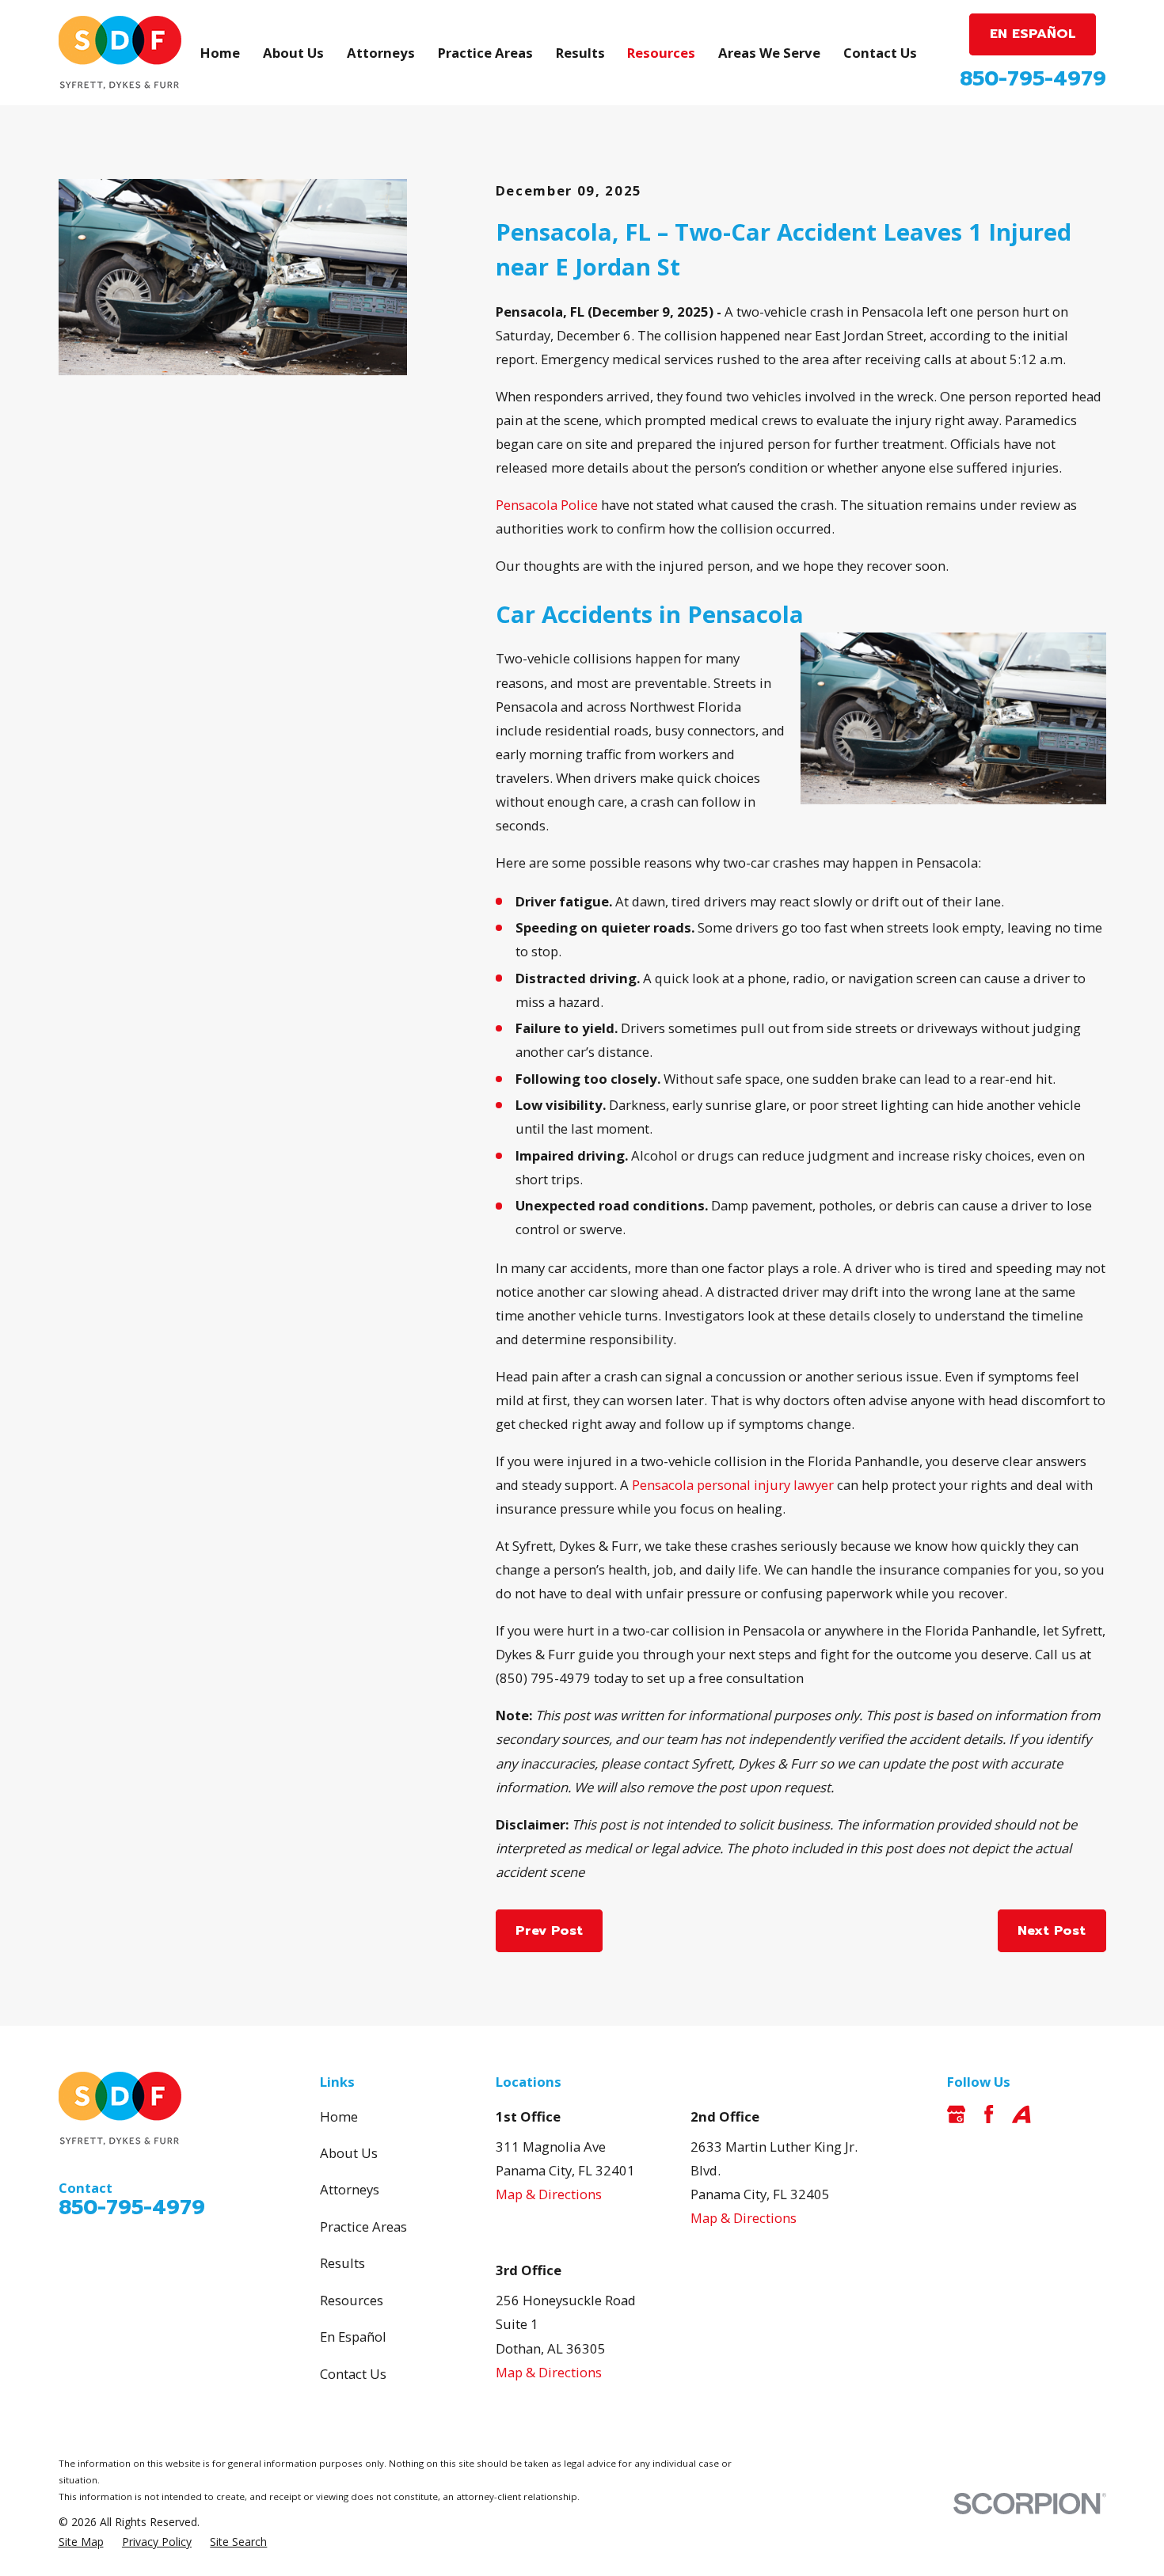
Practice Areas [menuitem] (485, 53)
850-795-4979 (1033, 79)
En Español (353, 2337)
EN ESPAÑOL (1033, 34)
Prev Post (549, 1930)
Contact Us (353, 2374)
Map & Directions (549, 2194)
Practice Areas (363, 2226)
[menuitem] (81, 2542)
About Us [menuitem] (293, 53)
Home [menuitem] (220, 53)
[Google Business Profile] (956, 2114)
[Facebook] (989, 2114)
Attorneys (350, 2189)
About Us (349, 2153)
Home (339, 2116)
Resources (352, 2300)
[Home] (120, 53)
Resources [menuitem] (661, 53)
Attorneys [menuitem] (381, 53)
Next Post (1052, 1930)
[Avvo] (1021, 2114)
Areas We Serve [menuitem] (769, 53)
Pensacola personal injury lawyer (733, 1485)
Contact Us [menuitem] (880, 53)
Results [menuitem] (580, 53)
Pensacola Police (547, 505)
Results (342, 2263)
